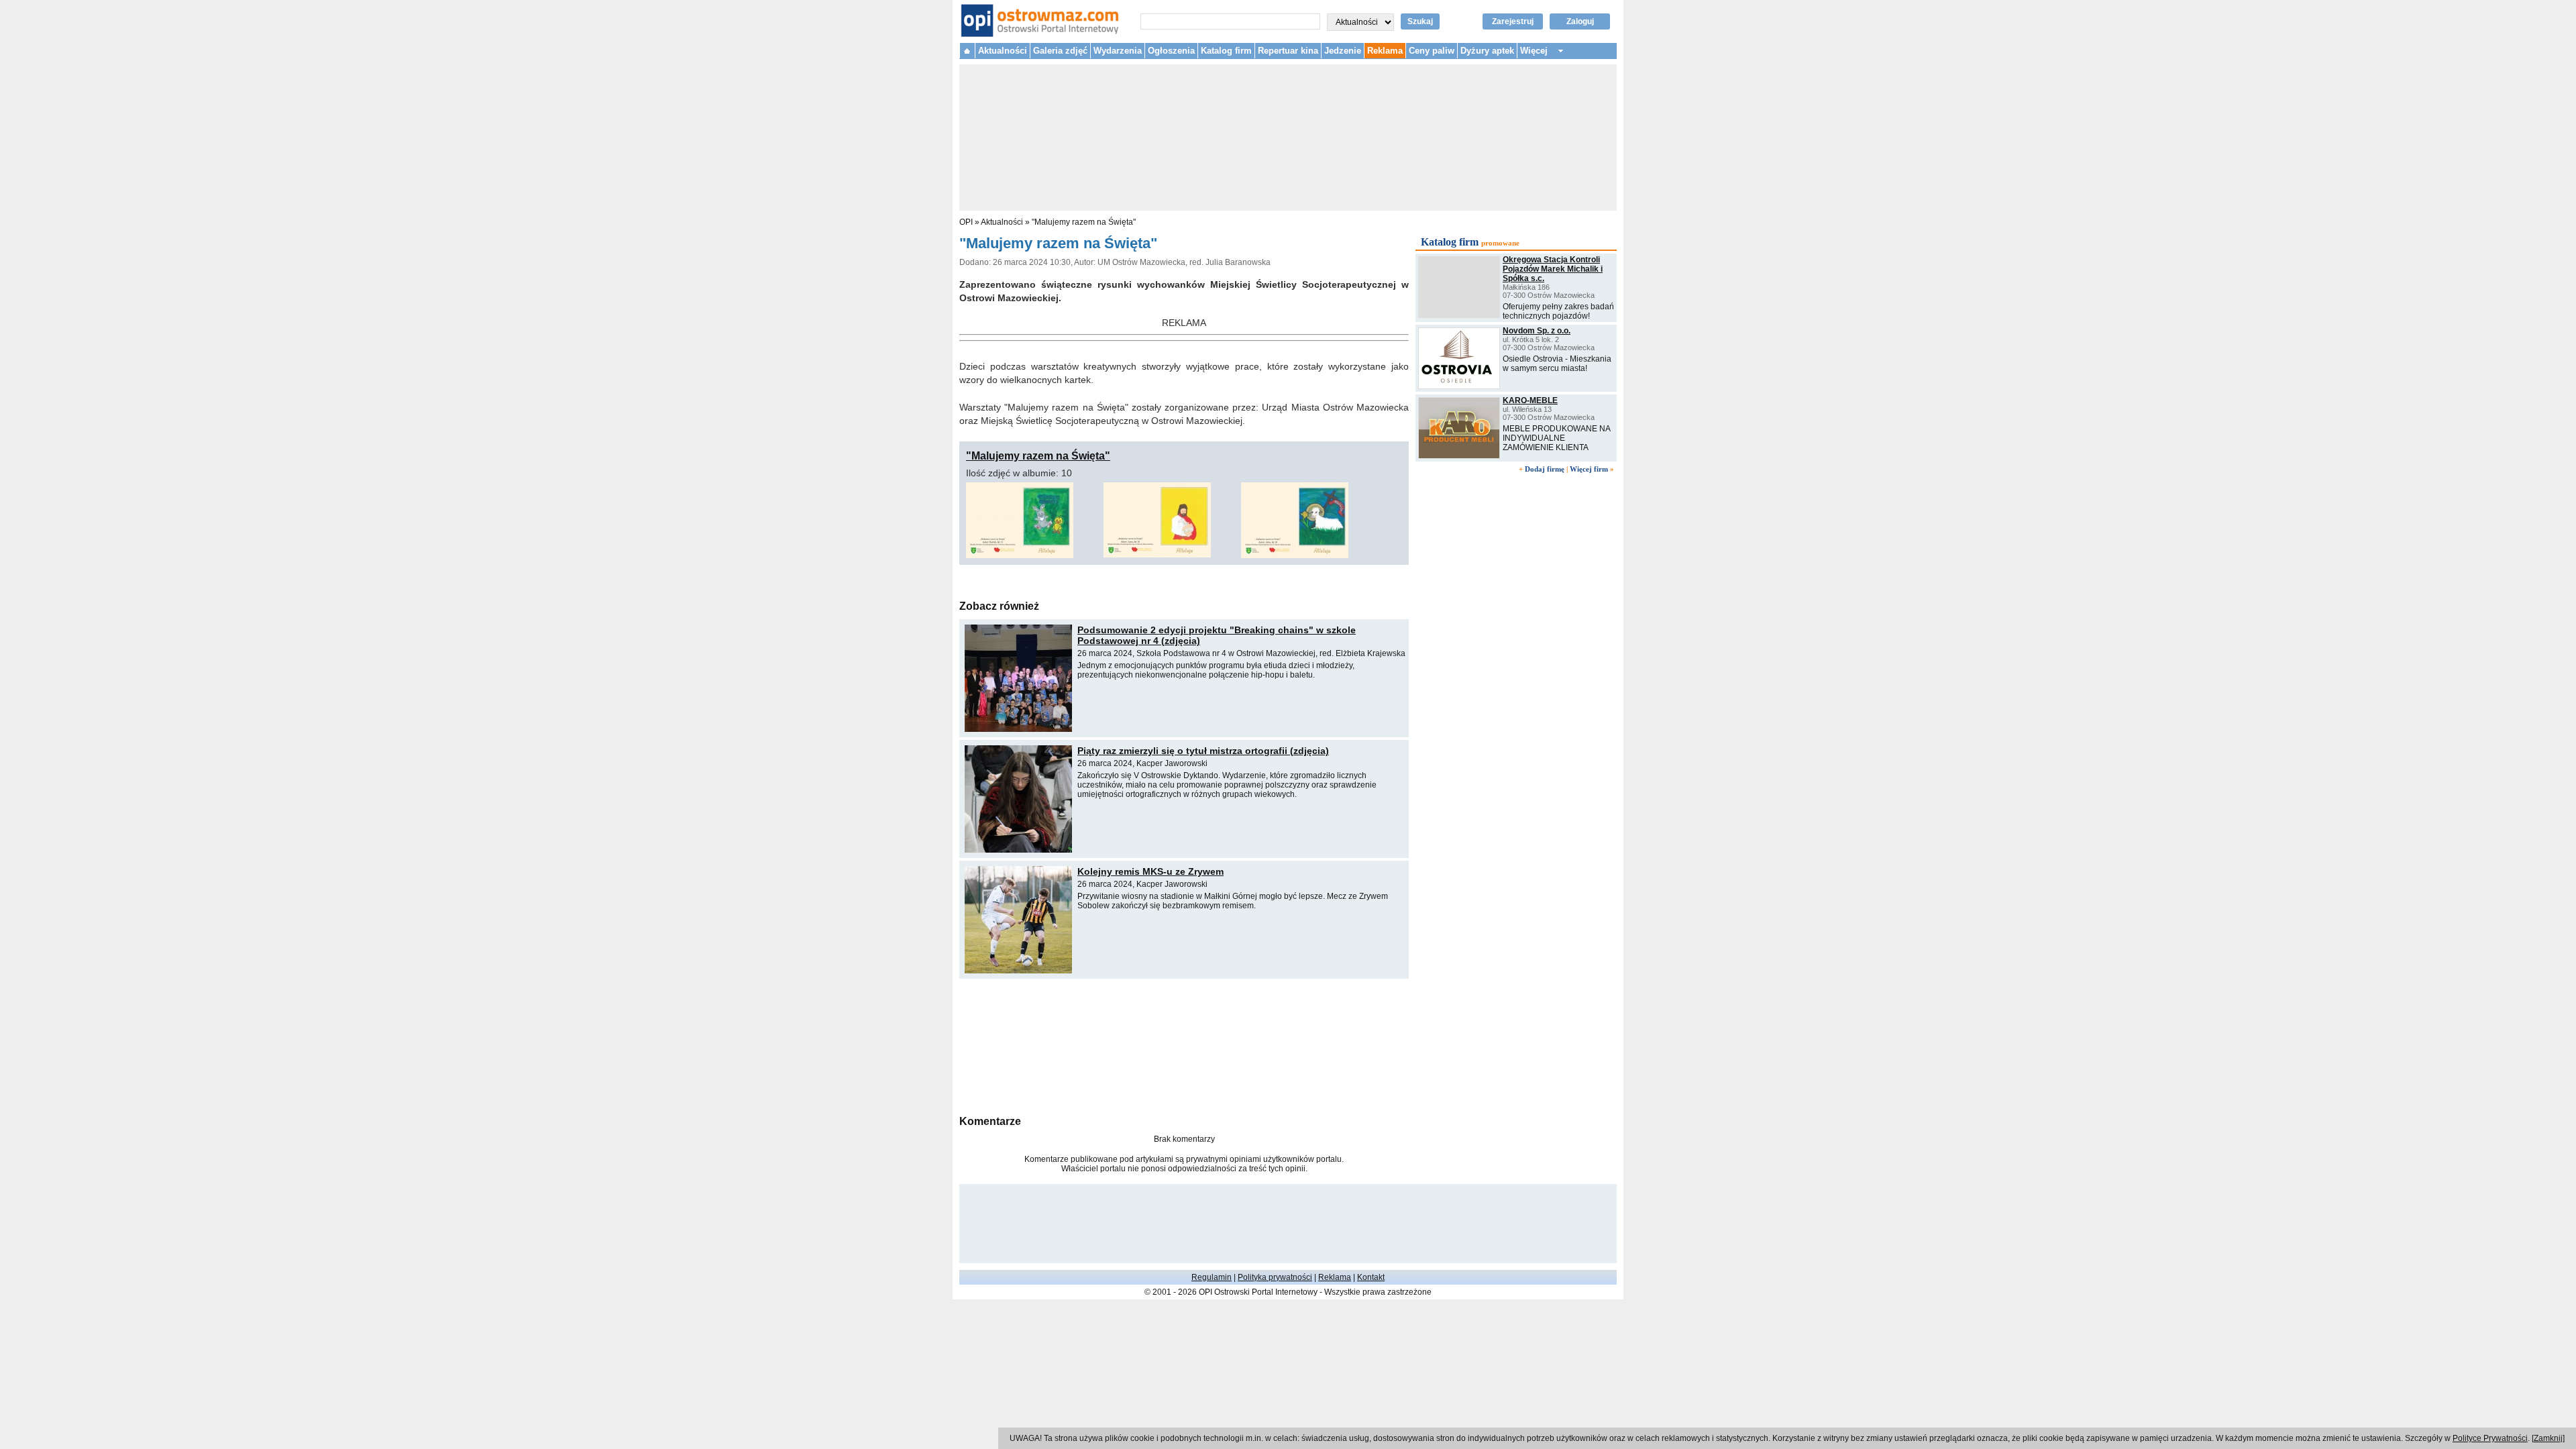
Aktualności (1003, 51)
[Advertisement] (1184, 1045)
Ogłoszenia (1171, 51)
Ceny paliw (1432, 51)
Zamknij (2548, 1438)
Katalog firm (1226, 51)
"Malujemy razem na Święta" (1084, 222)
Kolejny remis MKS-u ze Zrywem (1150, 871)
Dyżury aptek (1487, 51)
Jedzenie (1343, 51)
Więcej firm (1589, 469)
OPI (966, 222)
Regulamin (1212, 1277)
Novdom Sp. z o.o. (1537, 331)
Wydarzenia (1118, 51)
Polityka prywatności (1275, 1277)
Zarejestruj (1513, 21)
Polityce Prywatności (2490, 1438)
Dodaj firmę (1545, 469)
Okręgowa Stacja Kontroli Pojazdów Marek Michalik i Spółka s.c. (1553, 269)
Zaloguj (1580, 21)
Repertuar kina (1288, 51)
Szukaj (1420, 21)
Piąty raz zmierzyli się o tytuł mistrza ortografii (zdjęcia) (1203, 751)
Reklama (1385, 51)
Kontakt (1371, 1277)
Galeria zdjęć (1060, 51)
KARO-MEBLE (1530, 400)
